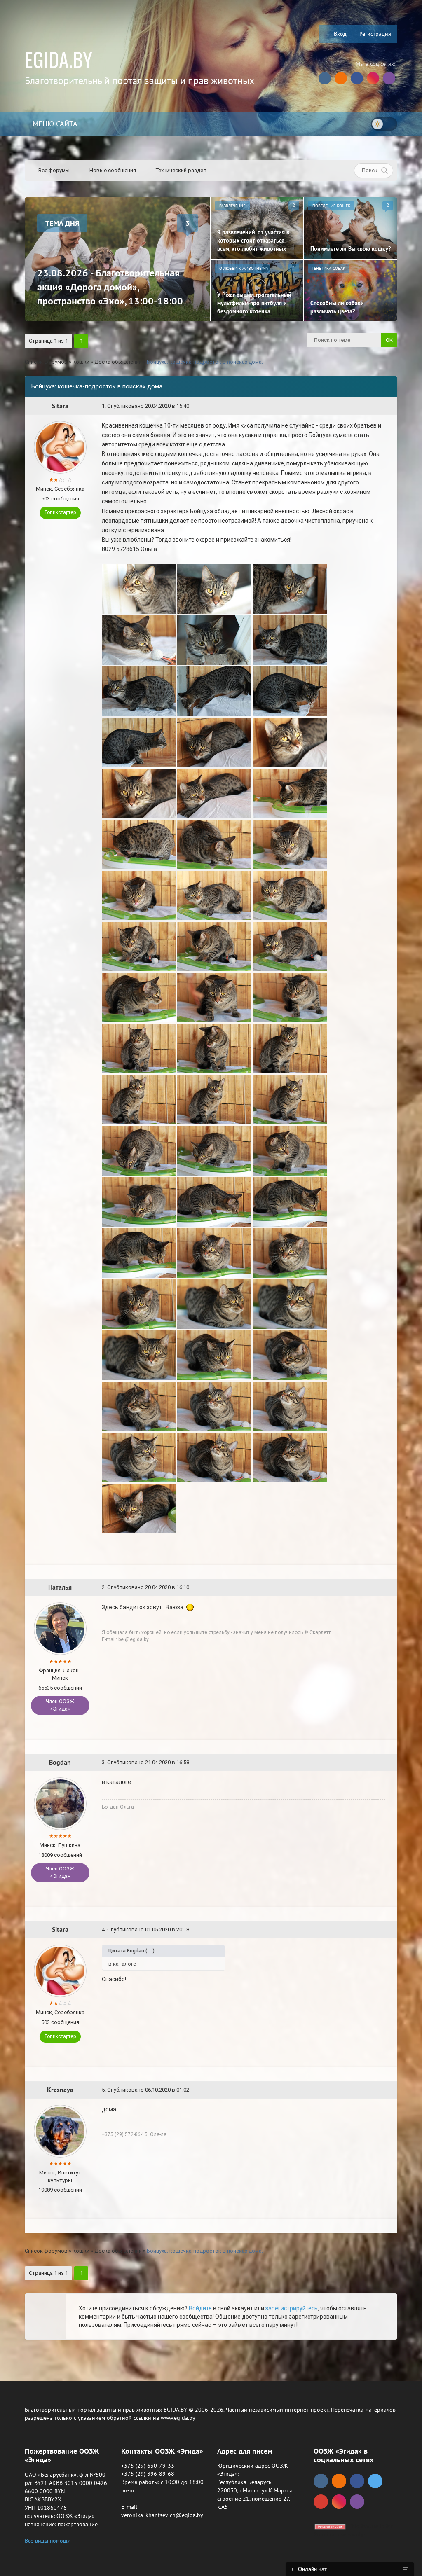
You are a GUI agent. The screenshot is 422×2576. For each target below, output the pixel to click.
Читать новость (211, 1377)
